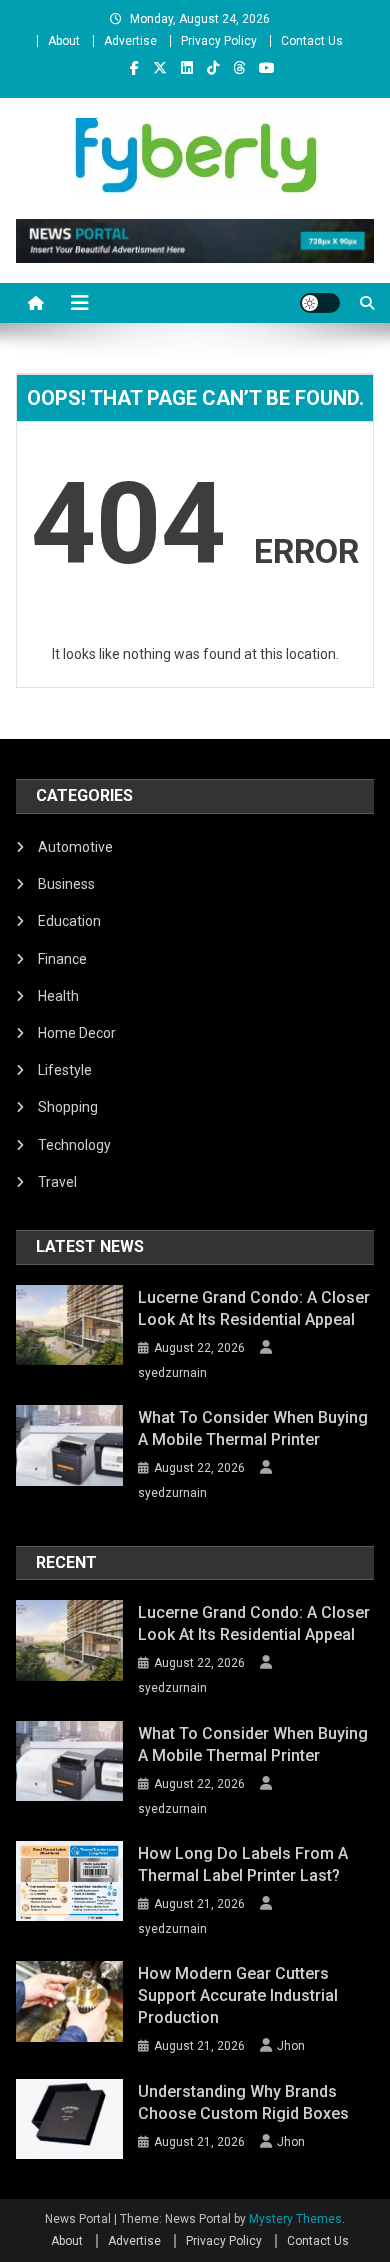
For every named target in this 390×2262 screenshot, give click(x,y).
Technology (74, 1145)
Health (58, 996)
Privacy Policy (219, 41)
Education (69, 921)
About (64, 41)
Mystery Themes (295, 2219)
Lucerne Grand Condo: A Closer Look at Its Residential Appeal (254, 1308)
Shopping (68, 1107)
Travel (57, 1182)
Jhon (291, 2046)
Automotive (75, 847)
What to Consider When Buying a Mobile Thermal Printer (253, 1428)
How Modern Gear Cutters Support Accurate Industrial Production (238, 1995)
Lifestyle (65, 1070)
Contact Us (312, 41)
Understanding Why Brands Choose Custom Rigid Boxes (243, 2102)
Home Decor (77, 1033)
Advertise (130, 41)
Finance (62, 959)
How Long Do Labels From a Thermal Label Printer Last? (243, 1864)
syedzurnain (172, 1373)
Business (66, 884)
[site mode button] (320, 303)
